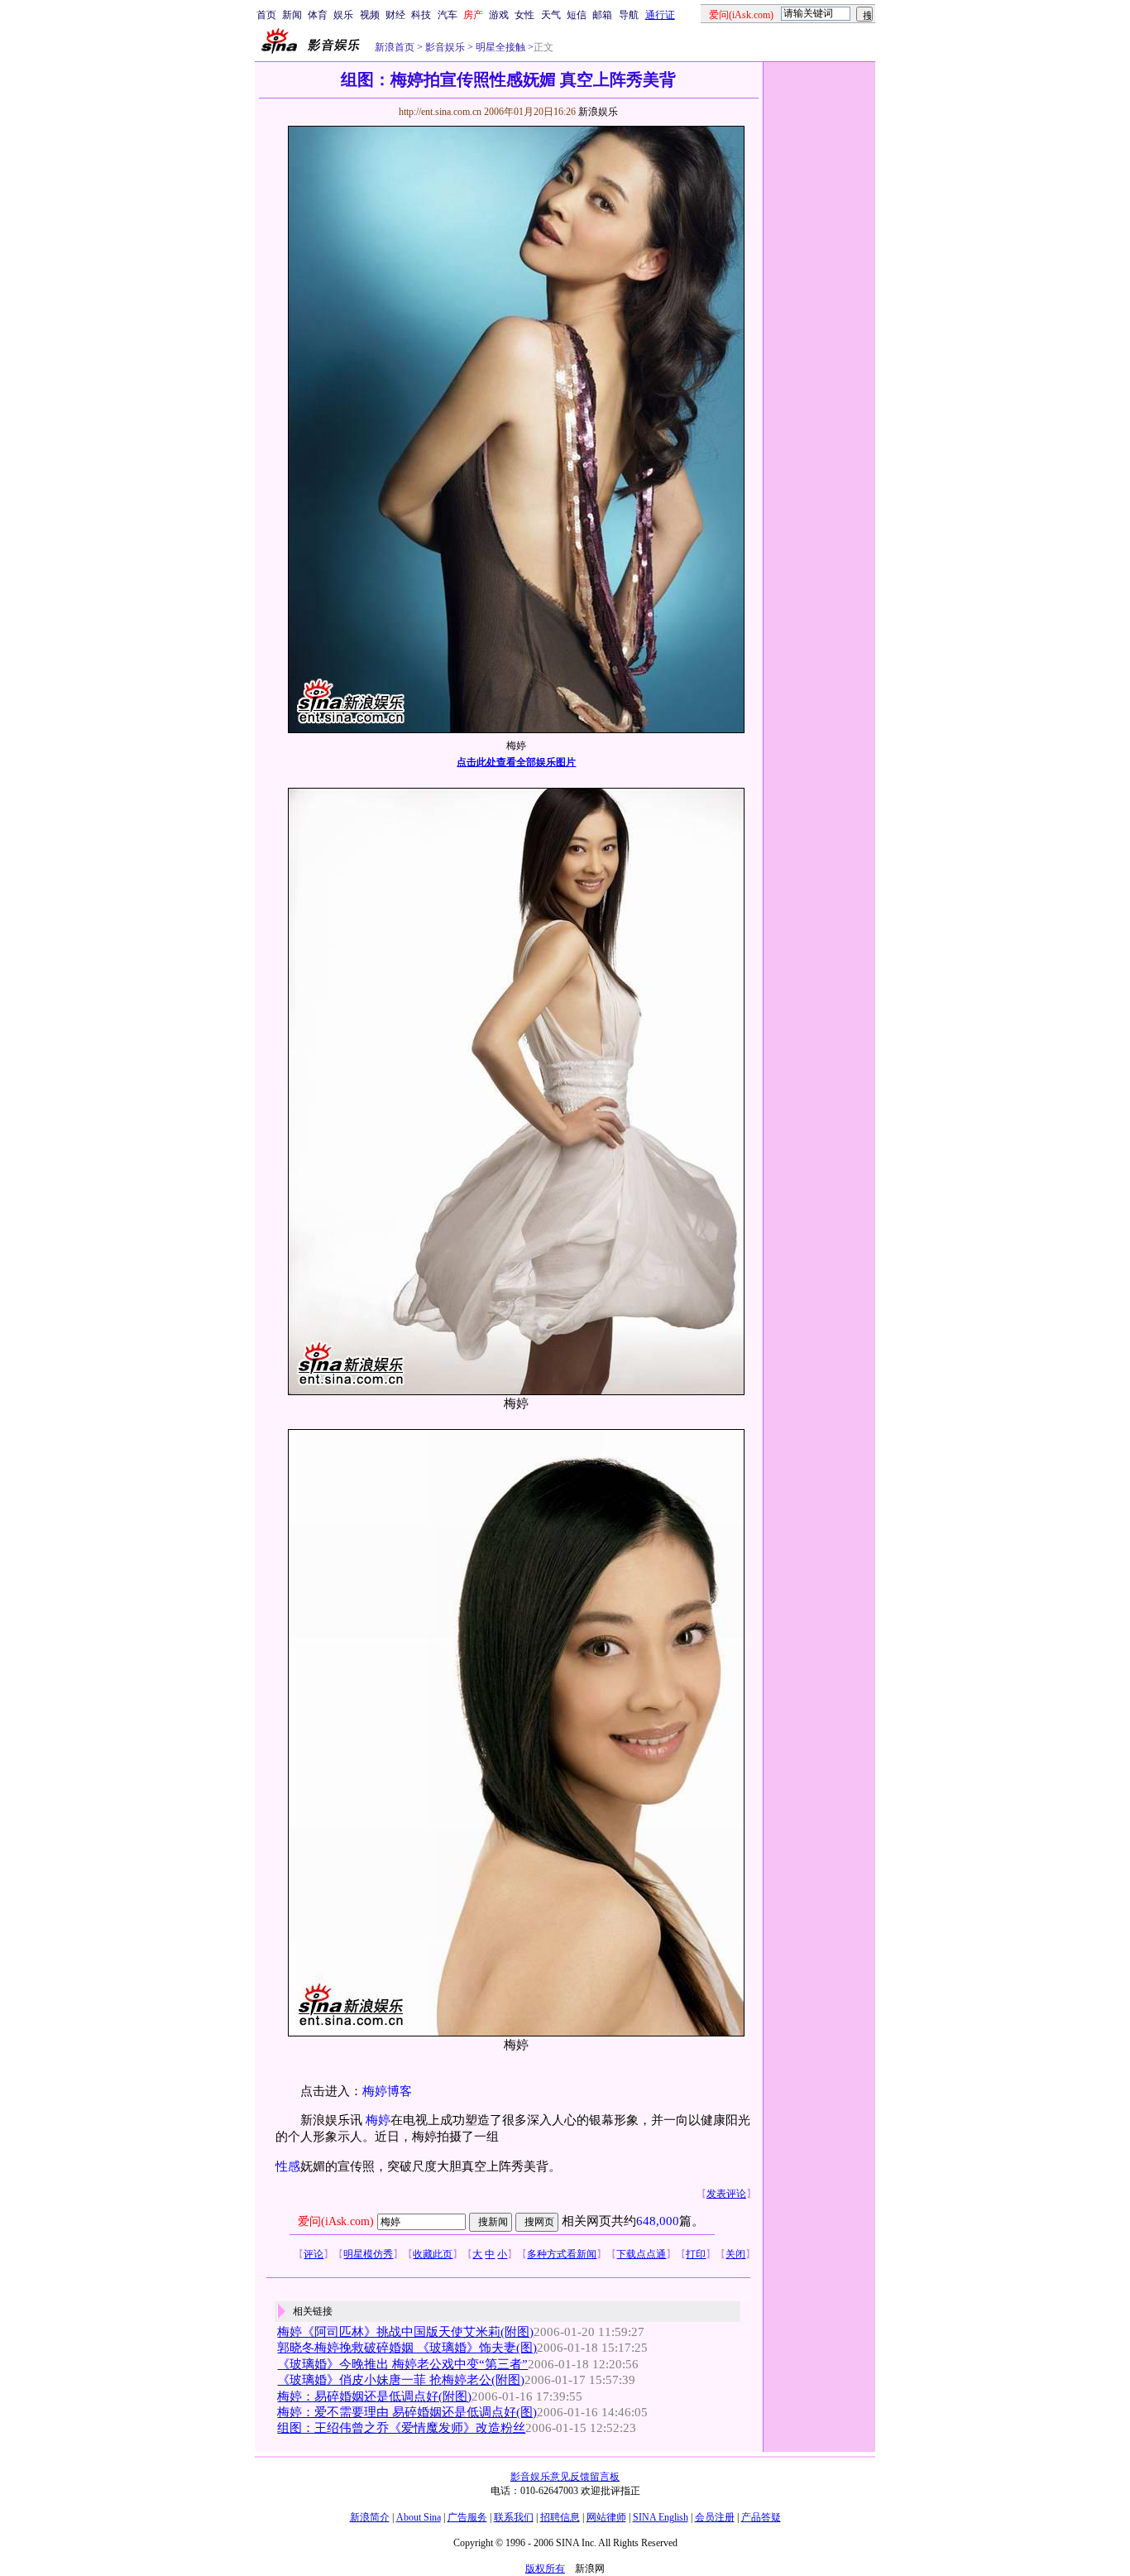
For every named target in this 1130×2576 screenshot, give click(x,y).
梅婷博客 (387, 2091)
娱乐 (343, 15)
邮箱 (602, 15)
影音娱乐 (445, 47)
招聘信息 (560, 2517)
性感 (288, 2166)
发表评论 (726, 2194)
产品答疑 (761, 2517)
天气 (551, 15)
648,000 (658, 2221)
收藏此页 (433, 2254)
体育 (318, 15)
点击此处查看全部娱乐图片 (516, 762)
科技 (421, 15)
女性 (524, 15)
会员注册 (715, 2517)
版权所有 (545, 2569)
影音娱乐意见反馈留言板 (565, 2477)
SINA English (661, 2517)
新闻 (292, 15)
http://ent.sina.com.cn (441, 112)
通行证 (660, 15)
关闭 (735, 2254)
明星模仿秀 (368, 2254)
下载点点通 (641, 2254)
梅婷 (378, 2120)
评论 (314, 2254)
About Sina (419, 2517)
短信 (577, 15)
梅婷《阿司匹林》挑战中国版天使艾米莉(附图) (405, 2332)
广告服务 (467, 2517)
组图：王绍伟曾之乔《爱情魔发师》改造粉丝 (401, 2428)
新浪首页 (395, 47)
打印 (696, 2254)
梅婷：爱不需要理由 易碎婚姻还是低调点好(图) (407, 2412)
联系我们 (514, 2517)
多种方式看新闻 (562, 2254)
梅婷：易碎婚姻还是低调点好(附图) (374, 2396)
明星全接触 (499, 47)
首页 (266, 15)
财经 (395, 15)
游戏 (499, 15)
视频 (370, 15)
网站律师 (606, 2517)
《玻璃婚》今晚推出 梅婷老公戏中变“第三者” (402, 2364)
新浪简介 (370, 2517)
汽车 (448, 15)
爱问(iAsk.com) (336, 2221)
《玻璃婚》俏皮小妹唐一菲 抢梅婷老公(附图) (401, 2380)
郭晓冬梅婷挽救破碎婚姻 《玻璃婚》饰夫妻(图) (407, 2348)
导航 (629, 15)
